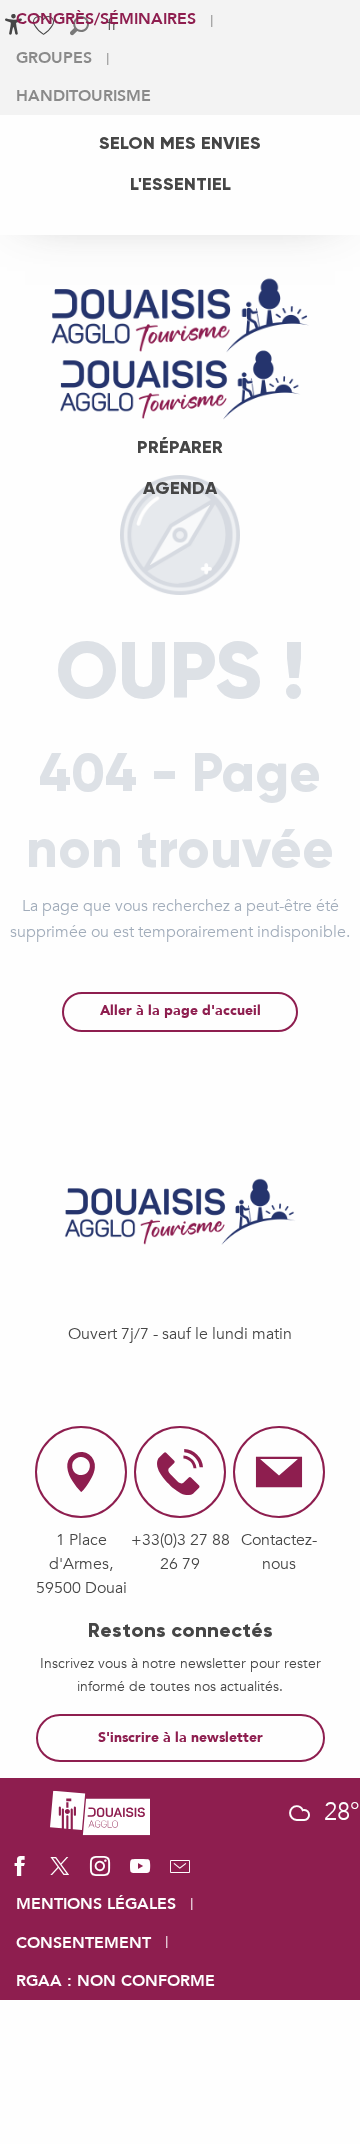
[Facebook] (20, 1873)
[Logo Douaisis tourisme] (180, 1212)
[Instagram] (100, 1873)
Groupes (54, 58)
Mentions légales (96, 1904)
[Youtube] (140, 1873)
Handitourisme (83, 96)
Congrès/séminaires (106, 19)
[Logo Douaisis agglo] (100, 1812)
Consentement (83, 1943)
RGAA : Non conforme (115, 1981)
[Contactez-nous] (180, 1873)
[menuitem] (180, 143)
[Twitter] (60, 1873)
